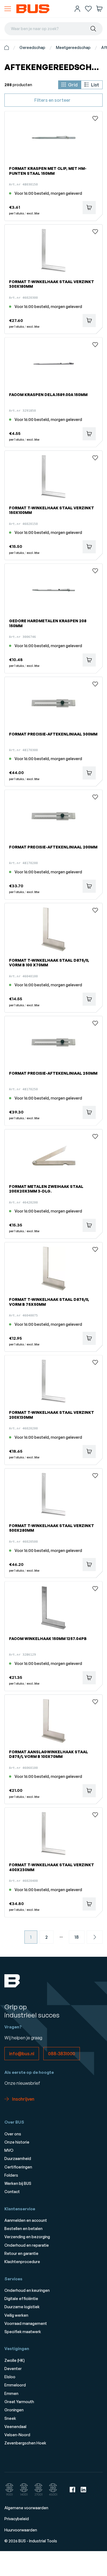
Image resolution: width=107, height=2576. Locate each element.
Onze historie (17, 2142)
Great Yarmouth (19, 2402)
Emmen (11, 2393)
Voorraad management (26, 2323)
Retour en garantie (21, 2253)
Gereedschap (32, 47)
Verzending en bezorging (27, 2237)
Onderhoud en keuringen (27, 2290)
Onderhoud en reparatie (27, 2245)
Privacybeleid (17, 2519)
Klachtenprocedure (22, 2262)
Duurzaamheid (18, 2158)
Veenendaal (15, 2427)
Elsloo (10, 2377)
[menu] (8, 9)
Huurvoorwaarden (21, 2530)
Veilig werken (16, 2315)
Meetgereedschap (73, 47)
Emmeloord (15, 2385)
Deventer (13, 2369)
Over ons (13, 2134)
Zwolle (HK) (15, 2360)
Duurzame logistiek (22, 2307)
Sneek (10, 2418)
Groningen (14, 2410)
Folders (11, 2175)
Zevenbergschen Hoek (25, 2443)
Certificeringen (18, 2167)
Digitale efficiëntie (21, 2299)
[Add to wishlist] (95, 118)
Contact (12, 2192)
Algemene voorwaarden (26, 2508)
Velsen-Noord (17, 2435)
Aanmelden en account (26, 2220)
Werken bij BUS (18, 2183)
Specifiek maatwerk (23, 2332)
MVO (9, 2150)
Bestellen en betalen (23, 2228)
